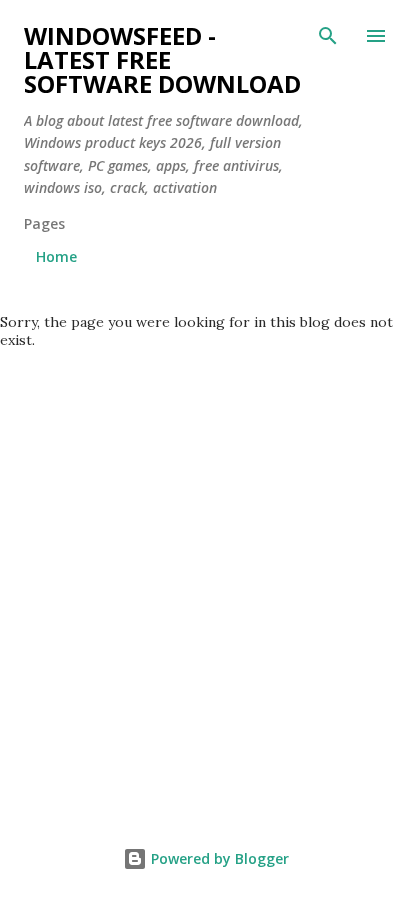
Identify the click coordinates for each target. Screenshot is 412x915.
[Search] (328, 36)
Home (56, 256)
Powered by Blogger (218, 858)
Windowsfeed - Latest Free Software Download (162, 59)
